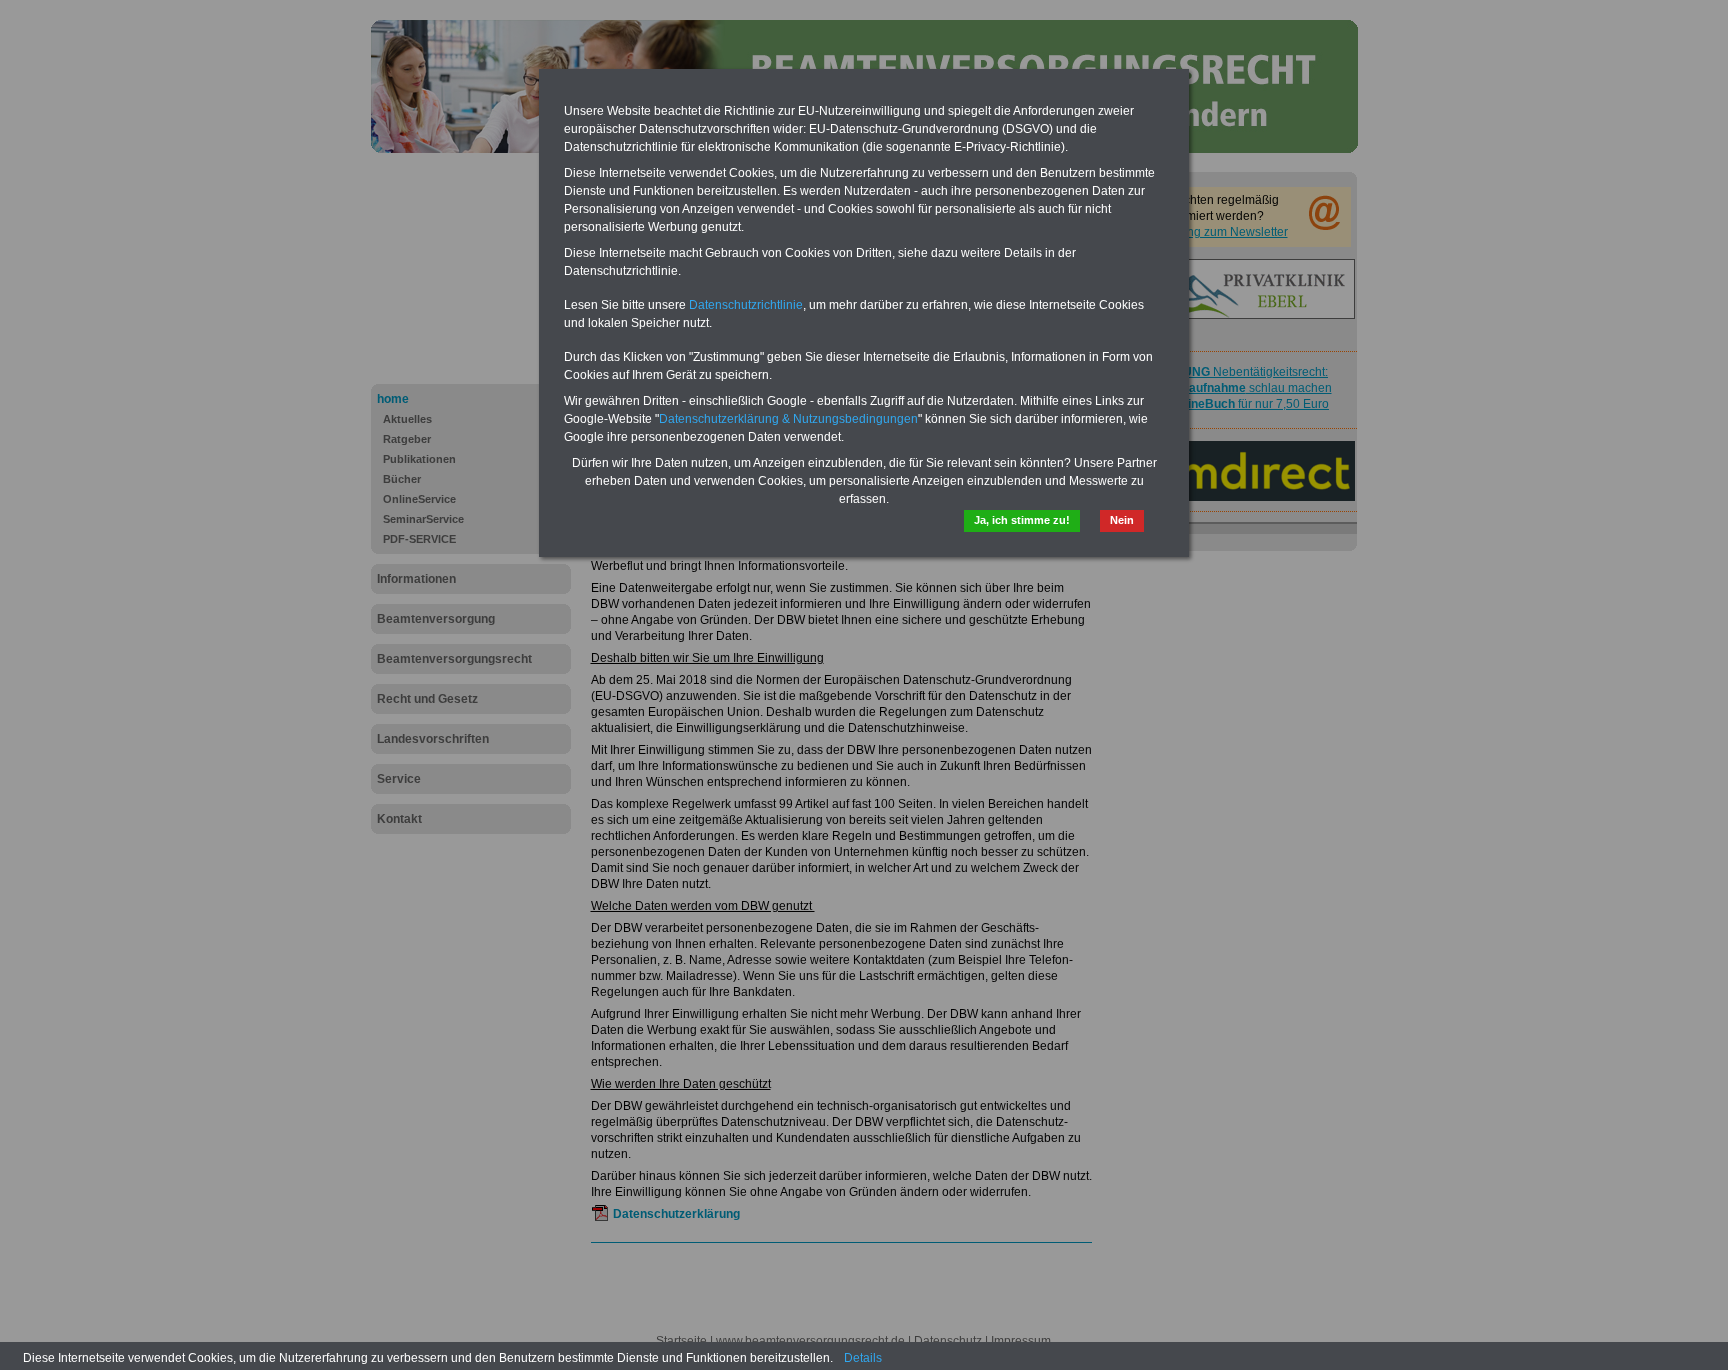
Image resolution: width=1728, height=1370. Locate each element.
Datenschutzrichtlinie (746, 305)
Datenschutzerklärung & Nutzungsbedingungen (788, 419)
